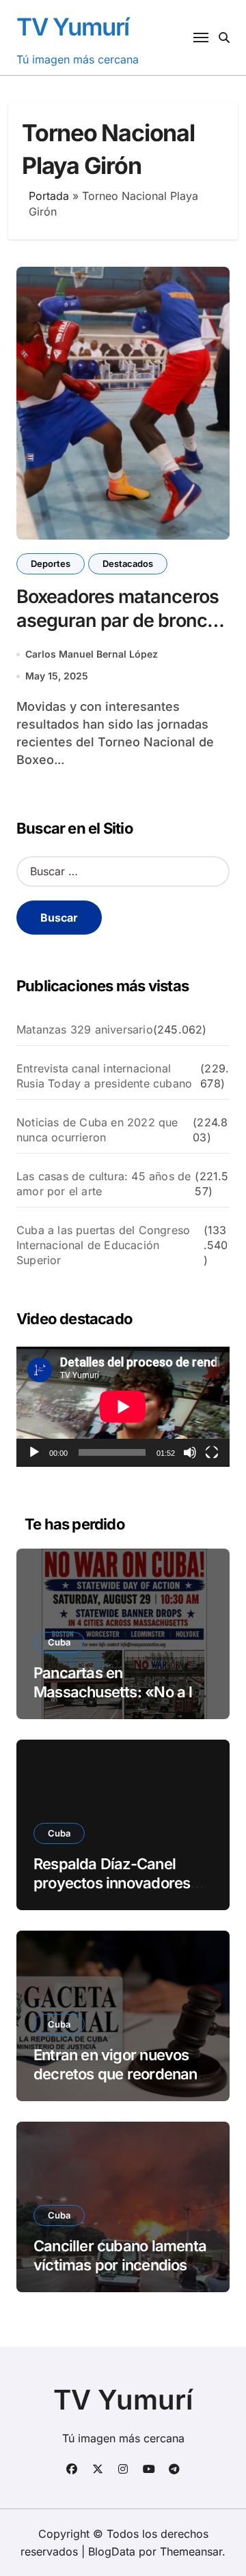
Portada (49, 196)
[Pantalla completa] (212, 1452)
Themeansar (191, 2551)
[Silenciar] (190, 1452)
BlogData (112, 2551)
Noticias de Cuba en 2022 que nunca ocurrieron (97, 1130)
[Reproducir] (34, 1452)
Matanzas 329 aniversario (85, 1029)
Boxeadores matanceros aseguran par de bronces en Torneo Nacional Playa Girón (123, 632)
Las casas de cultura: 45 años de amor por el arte (104, 1184)
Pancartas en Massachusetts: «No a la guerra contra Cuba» (117, 1692)
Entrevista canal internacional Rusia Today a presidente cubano (104, 1076)
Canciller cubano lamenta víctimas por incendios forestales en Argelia (120, 2265)
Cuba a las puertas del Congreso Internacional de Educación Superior (103, 1245)
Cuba (59, 1642)
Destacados (128, 563)
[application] (123, 1407)
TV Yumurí (73, 27)
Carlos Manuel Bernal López (92, 654)
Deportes (51, 563)
